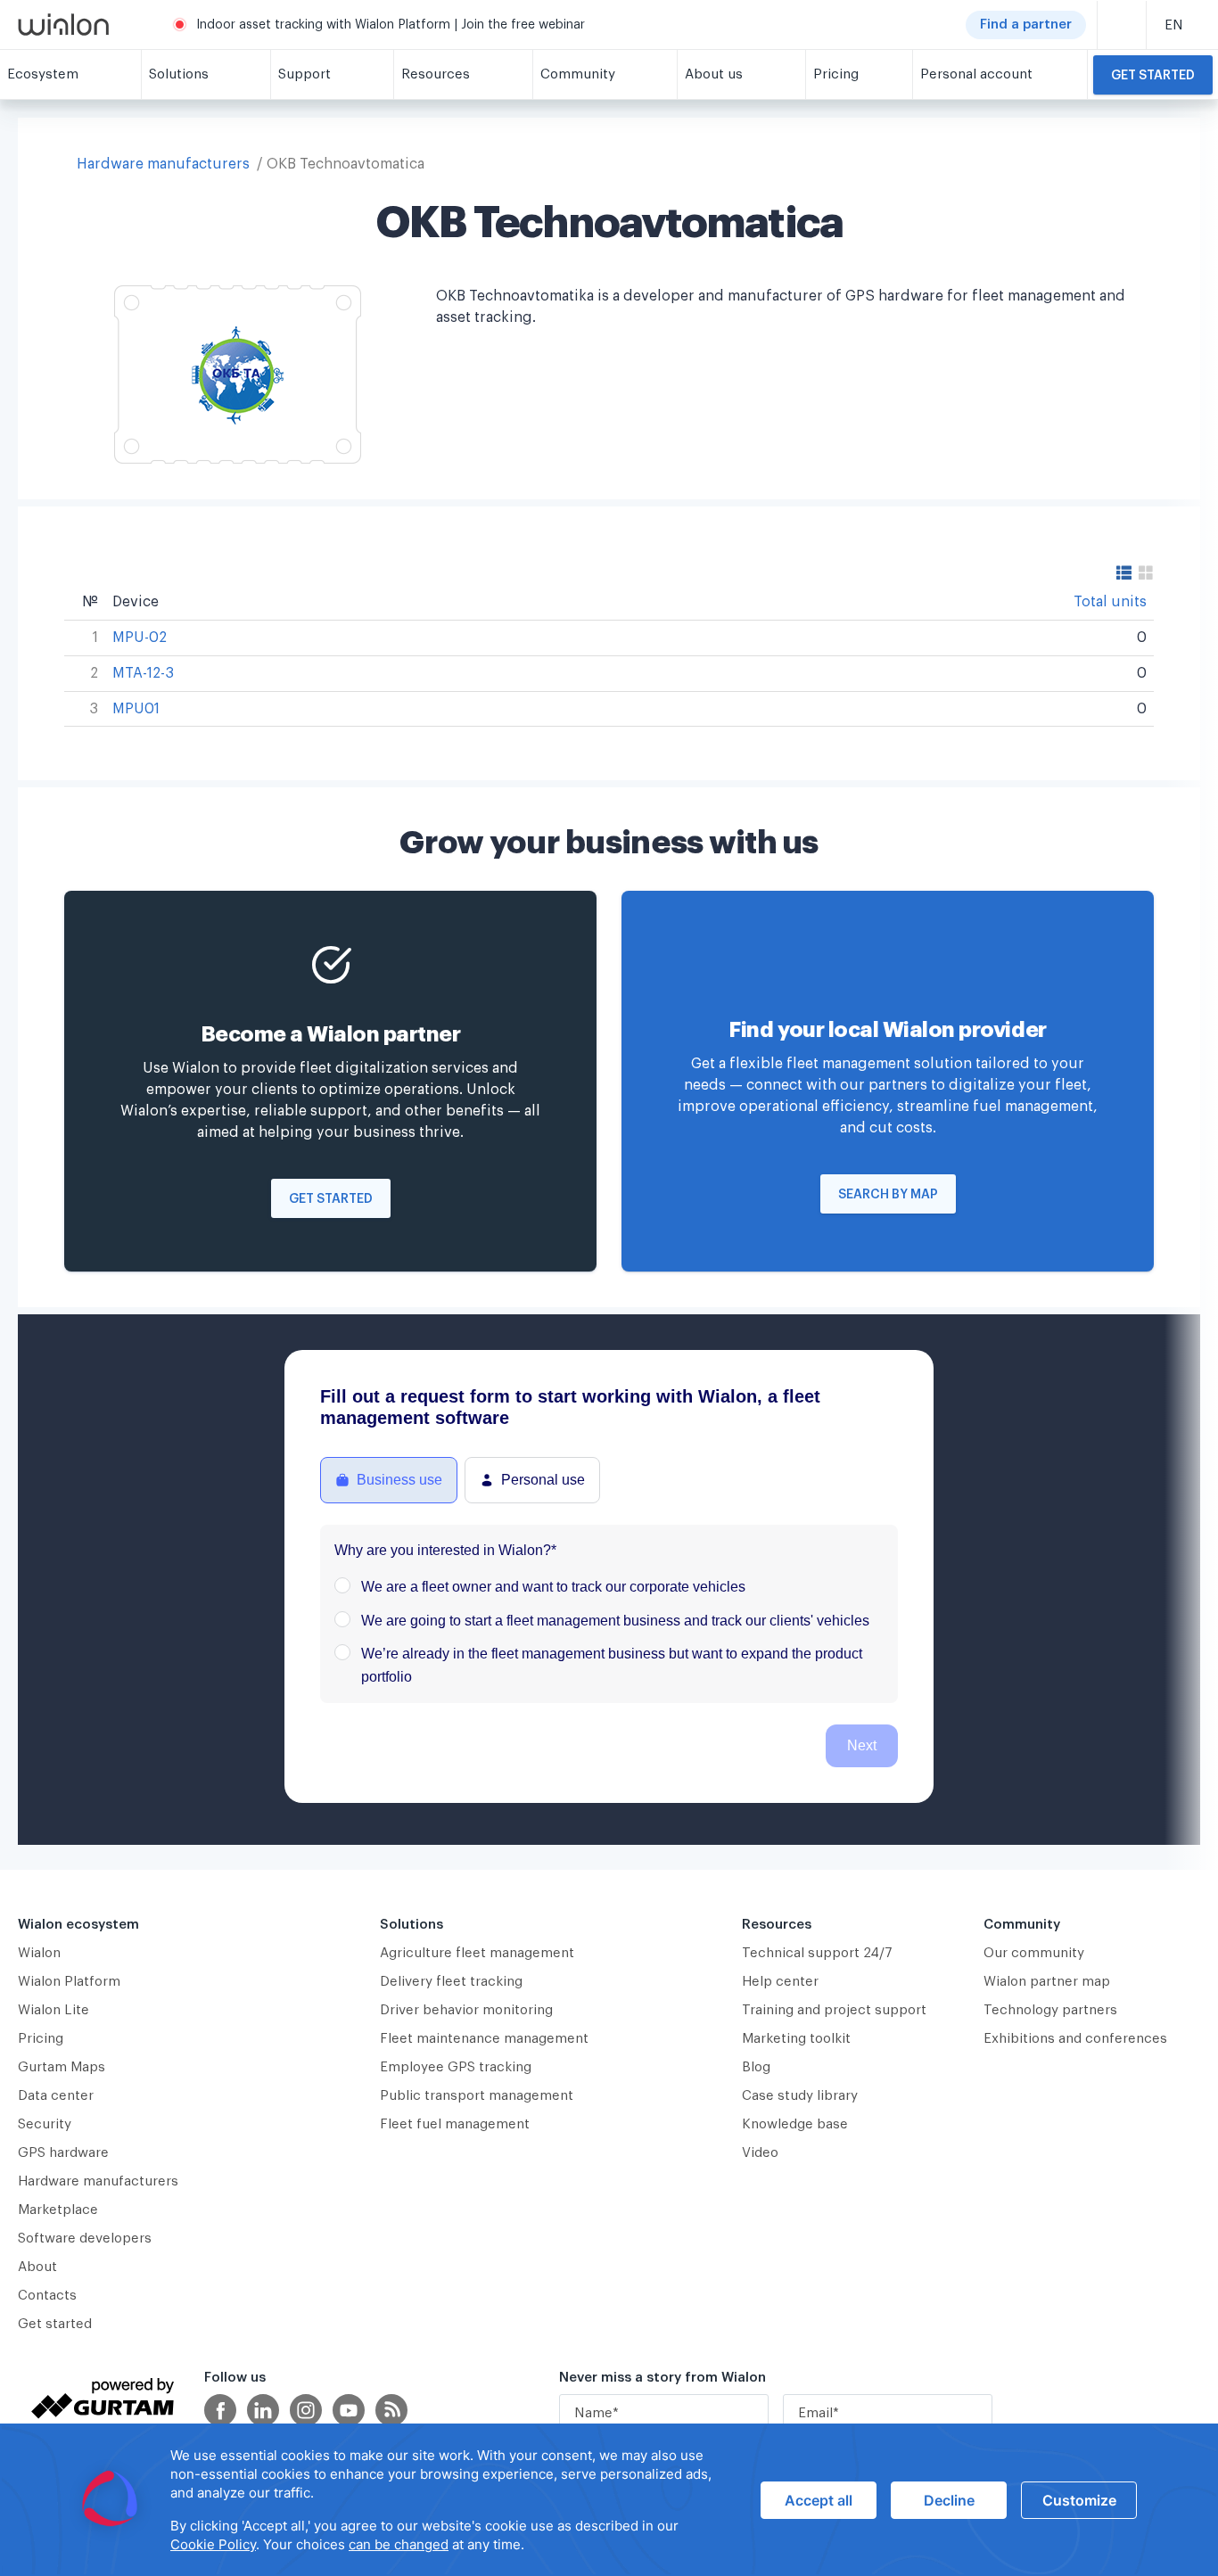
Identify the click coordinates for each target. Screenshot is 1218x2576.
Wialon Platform (69, 1982)
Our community (1034, 1953)
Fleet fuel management (455, 2124)
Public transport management (477, 2096)
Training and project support (834, 2010)
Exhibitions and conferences (1075, 2039)
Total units (1110, 602)
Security (45, 2124)
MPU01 (136, 709)
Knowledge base (795, 2124)
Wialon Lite (53, 2010)
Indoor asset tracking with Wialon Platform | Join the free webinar (391, 25)
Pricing (41, 2039)
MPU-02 (140, 638)
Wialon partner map (1047, 1982)
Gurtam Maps (62, 2067)
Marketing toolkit (796, 2039)
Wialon (39, 1953)
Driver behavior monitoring (466, 2010)
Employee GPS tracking (456, 2067)
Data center (56, 2096)
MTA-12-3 (143, 673)
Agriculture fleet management (477, 1953)
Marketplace (58, 2210)
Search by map (888, 1195)
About (37, 2267)
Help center (780, 1982)
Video (760, 2153)
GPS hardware (63, 2153)
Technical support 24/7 (817, 1953)
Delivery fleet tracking (451, 1982)
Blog (756, 2067)
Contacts (47, 2296)
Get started (1153, 76)
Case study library (800, 2096)
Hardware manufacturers (163, 164)
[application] (609, 2500)
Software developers (85, 2239)
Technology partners (1050, 2010)
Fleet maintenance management (484, 2039)
